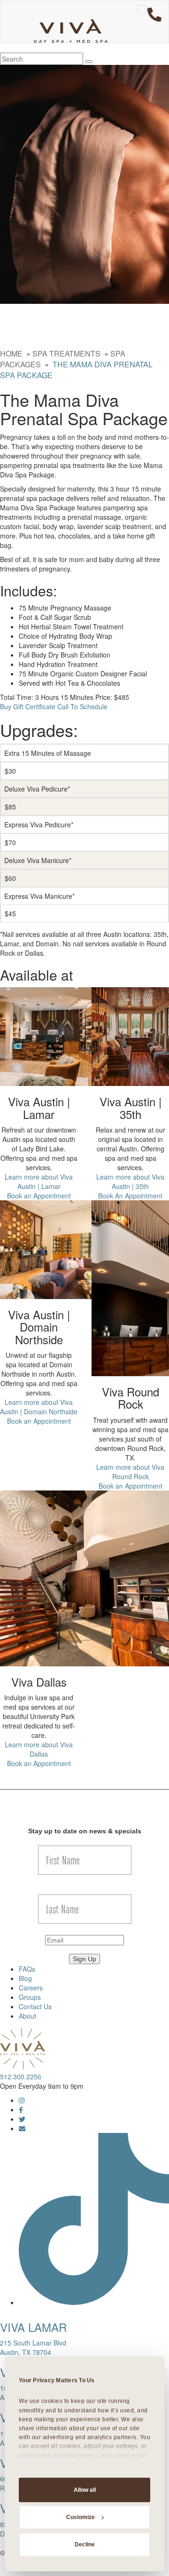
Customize (81, 2517)
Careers (31, 1988)
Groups (30, 1997)
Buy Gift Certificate (28, 706)
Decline (85, 2544)
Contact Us (35, 2006)
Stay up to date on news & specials (85, 1831)
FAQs (27, 1969)
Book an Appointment (39, 1196)
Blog (25, 1978)
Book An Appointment (130, 1196)
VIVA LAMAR (33, 2327)
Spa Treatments (66, 353)
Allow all (85, 2490)
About (27, 2016)
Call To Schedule (82, 706)
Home (11, 353)
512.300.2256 (21, 2077)
